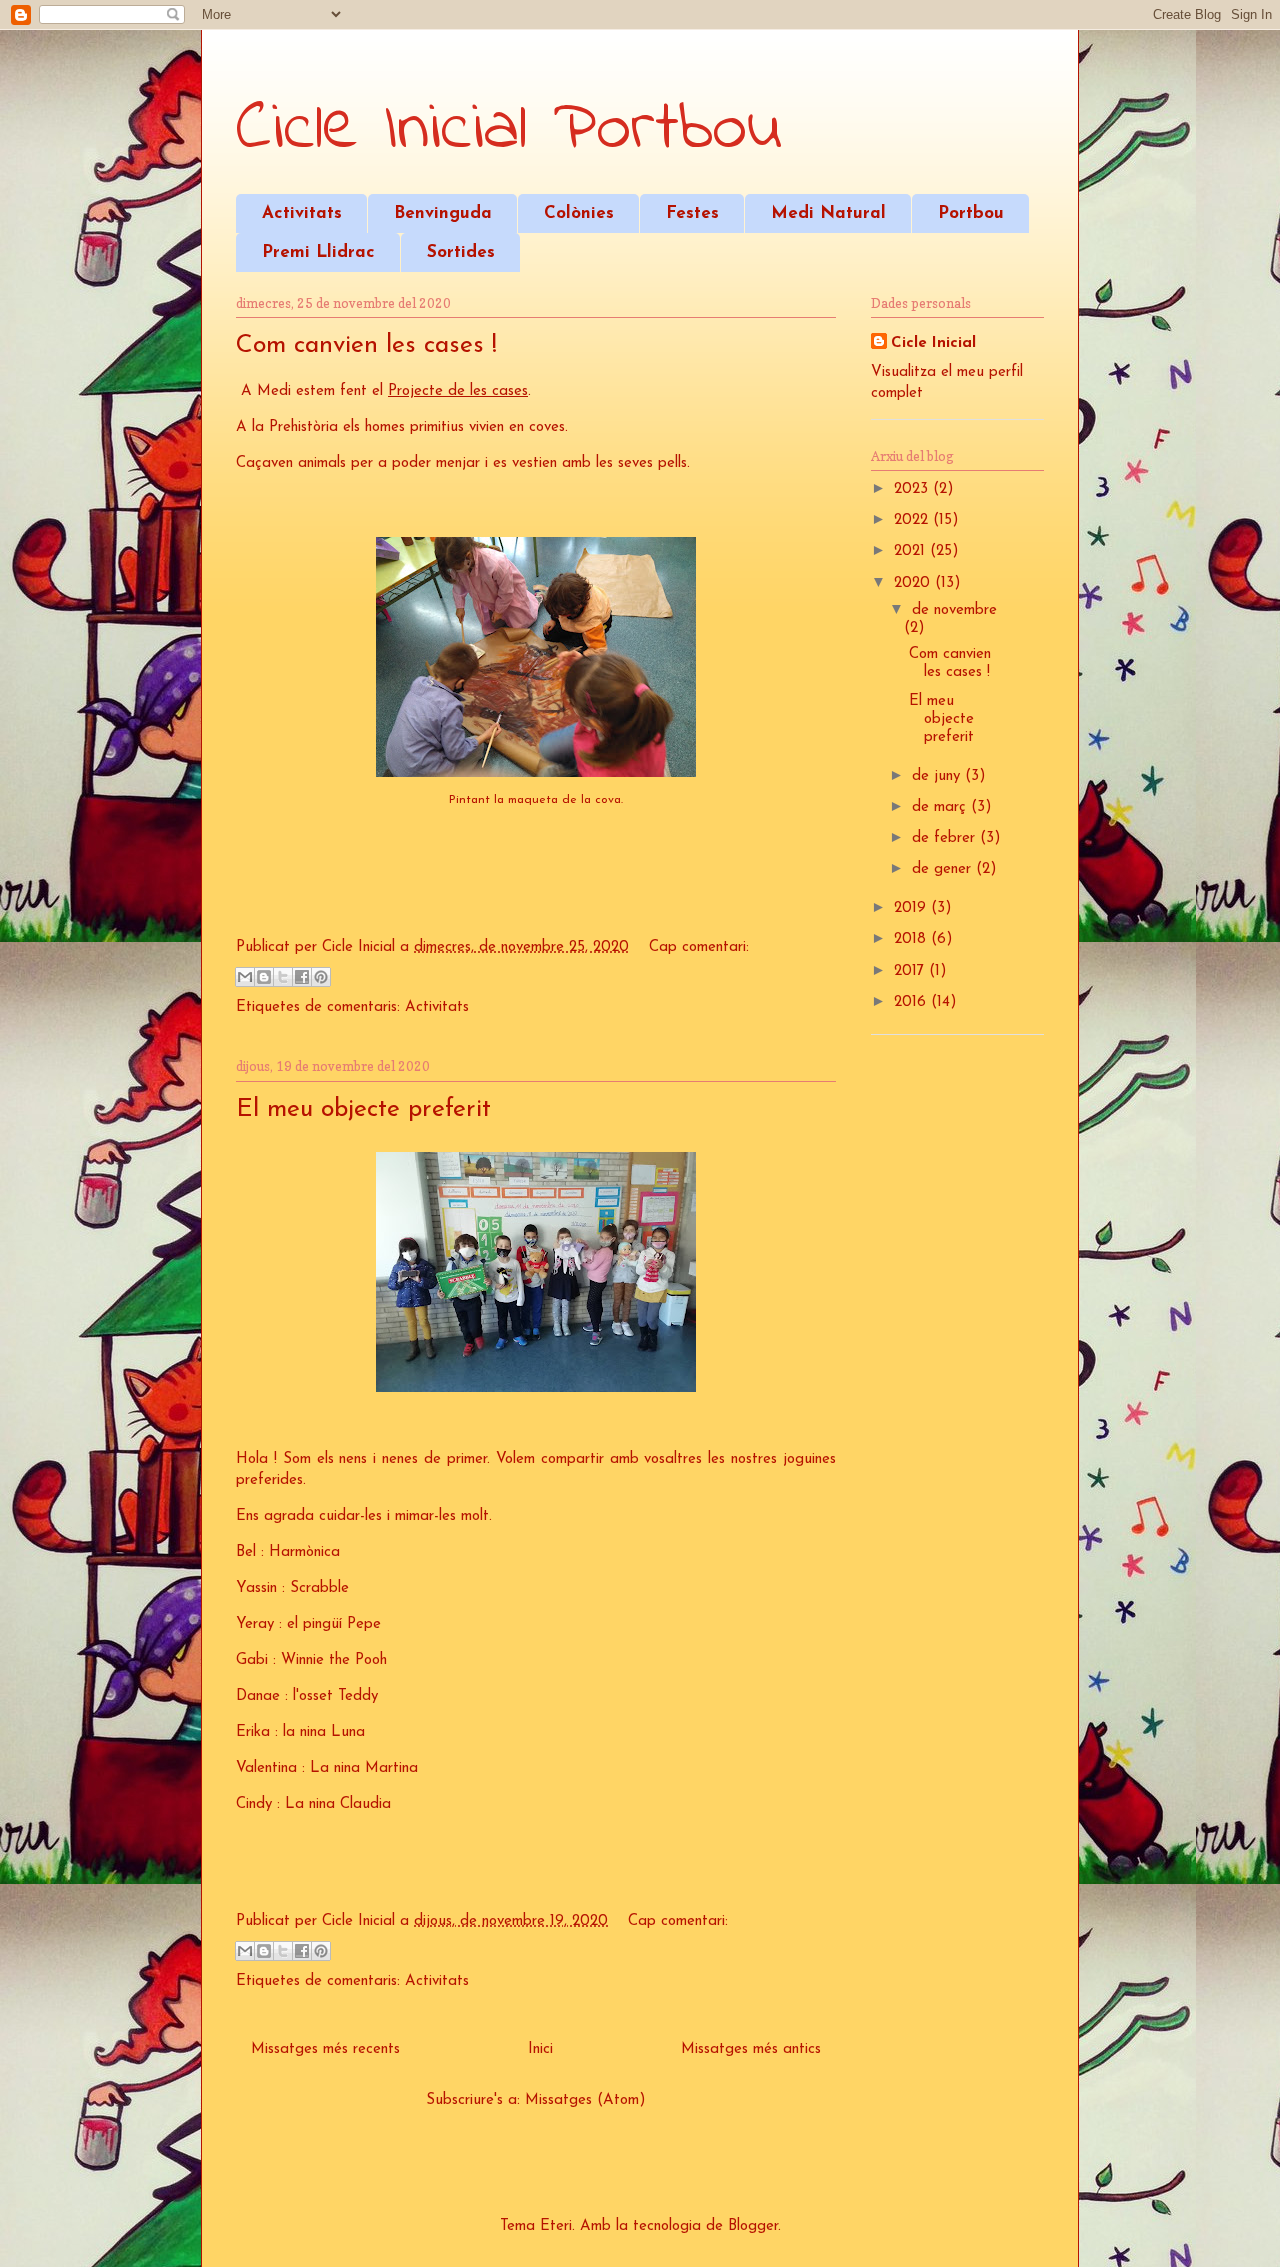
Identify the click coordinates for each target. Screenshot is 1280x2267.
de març (941, 807)
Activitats (302, 213)
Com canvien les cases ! (366, 345)
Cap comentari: (699, 947)
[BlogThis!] (264, 977)
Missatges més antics (751, 2049)
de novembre (954, 610)
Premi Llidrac (318, 252)
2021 (912, 551)
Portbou (971, 213)
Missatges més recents (325, 2049)
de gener (944, 869)
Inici (540, 2049)
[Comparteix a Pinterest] (321, 977)
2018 (912, 939)
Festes (692, 213)
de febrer (946, 838)
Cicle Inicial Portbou (509, 130)
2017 (911, 971)
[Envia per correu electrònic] (245, 977)
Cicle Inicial (933, 343)
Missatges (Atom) (585, 2100)
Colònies (579, 213)
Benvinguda (443, 213)
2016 (912, 1002)
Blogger (753, 2226)
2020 (914, 583)
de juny (938, 776)
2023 (913, 489)
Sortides (461, 252)
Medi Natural (828, 213)
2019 (912, 908)
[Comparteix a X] (283, 977)
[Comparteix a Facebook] (302, 977)
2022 (913, 520)
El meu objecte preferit (363, 1109)
